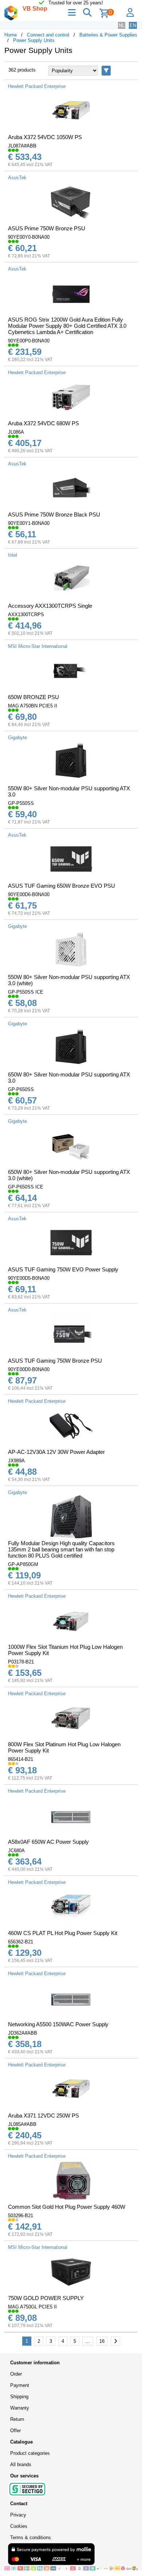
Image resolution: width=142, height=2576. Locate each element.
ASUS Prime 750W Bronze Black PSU (54, 515)
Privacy (18, 2515)
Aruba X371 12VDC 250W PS (44, 2116)
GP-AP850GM (23, 1564)
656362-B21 (21, 1942)
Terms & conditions (31, 2537)
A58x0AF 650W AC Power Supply (48, 1842)
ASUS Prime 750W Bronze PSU (47, 228)
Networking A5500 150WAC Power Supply (58, 2024)
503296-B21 (21, 2216)
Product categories (30, 2453)
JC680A (16, 1851)
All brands (21, 2464)
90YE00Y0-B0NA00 (29, 237)
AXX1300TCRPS (26, 615)
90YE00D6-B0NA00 (29, 895)
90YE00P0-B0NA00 (29, 341)
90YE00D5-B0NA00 (29, 1278)
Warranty (20, 2408)
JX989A (16, 1461)
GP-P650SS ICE (26, 1187)
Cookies (19, 2526)
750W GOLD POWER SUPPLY (46, 2298)
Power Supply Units (34, 40)
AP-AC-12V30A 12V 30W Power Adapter (56, 1452)
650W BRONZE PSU (33, 697)
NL (122, 25)
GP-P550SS (21, 803)
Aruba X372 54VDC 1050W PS (45, 137)
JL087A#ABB (22, 146)
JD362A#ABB (23, 2033)
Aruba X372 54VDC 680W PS (44, 423)
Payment (20, 2385)
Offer (15, 2431)
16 (102, 2341)
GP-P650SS (21, 1089)
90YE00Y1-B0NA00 (29, 523)
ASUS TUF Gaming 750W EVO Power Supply (63, 1269)
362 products (22, 70)
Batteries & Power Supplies (108, 35)
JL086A (16, 432)
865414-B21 (21, 1759)
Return (17, 2419)
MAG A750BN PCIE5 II (33, 706)
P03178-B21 (21, 1662)
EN (133, 25)
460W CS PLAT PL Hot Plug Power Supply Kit (63, 1933)
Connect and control (48, 35)
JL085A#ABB (22, 2124)
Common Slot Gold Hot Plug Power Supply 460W (67, 2207)
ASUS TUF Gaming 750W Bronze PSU (55, 1361)
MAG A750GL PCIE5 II (32, 2307)
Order (16, 2374)
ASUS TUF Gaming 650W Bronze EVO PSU (62, 886)
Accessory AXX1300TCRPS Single (50, 606)
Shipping (19, 2397)
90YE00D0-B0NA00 (29, 1369)
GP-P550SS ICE (26, 992)
